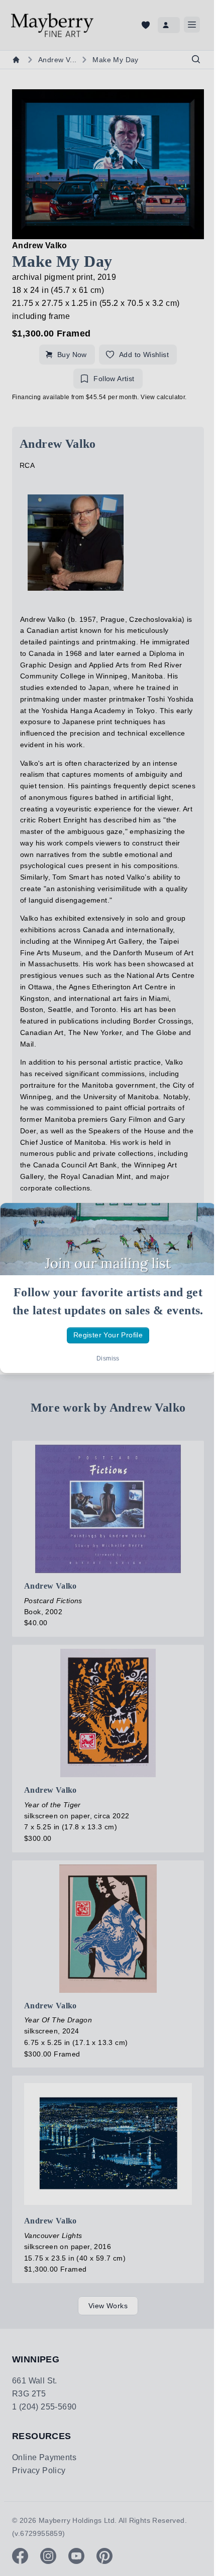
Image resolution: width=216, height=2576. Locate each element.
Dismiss (108, 1358)
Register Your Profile (108, 1335)
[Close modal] (200, 1219)
